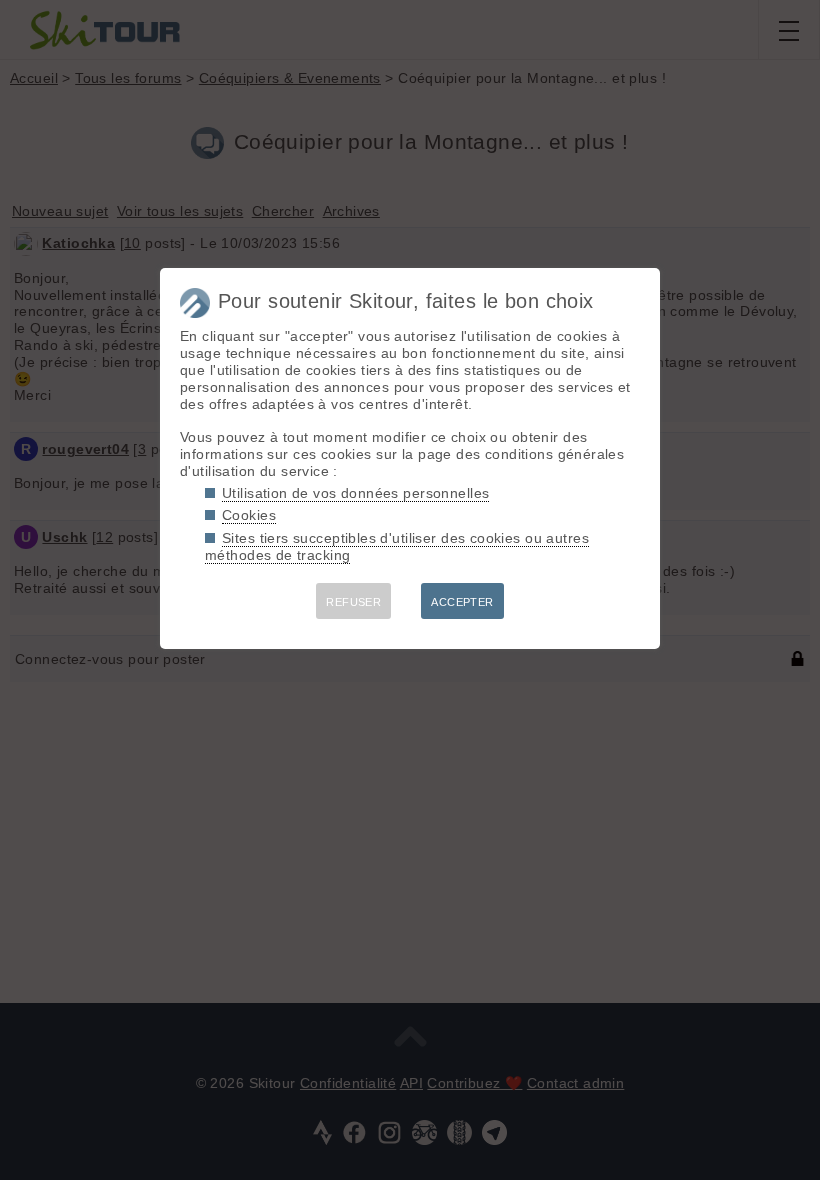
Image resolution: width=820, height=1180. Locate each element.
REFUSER (353, 602)
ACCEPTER (462, 602)
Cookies (249, 515)
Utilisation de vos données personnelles (355, 493)
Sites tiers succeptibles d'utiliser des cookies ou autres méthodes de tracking (397, 546)
